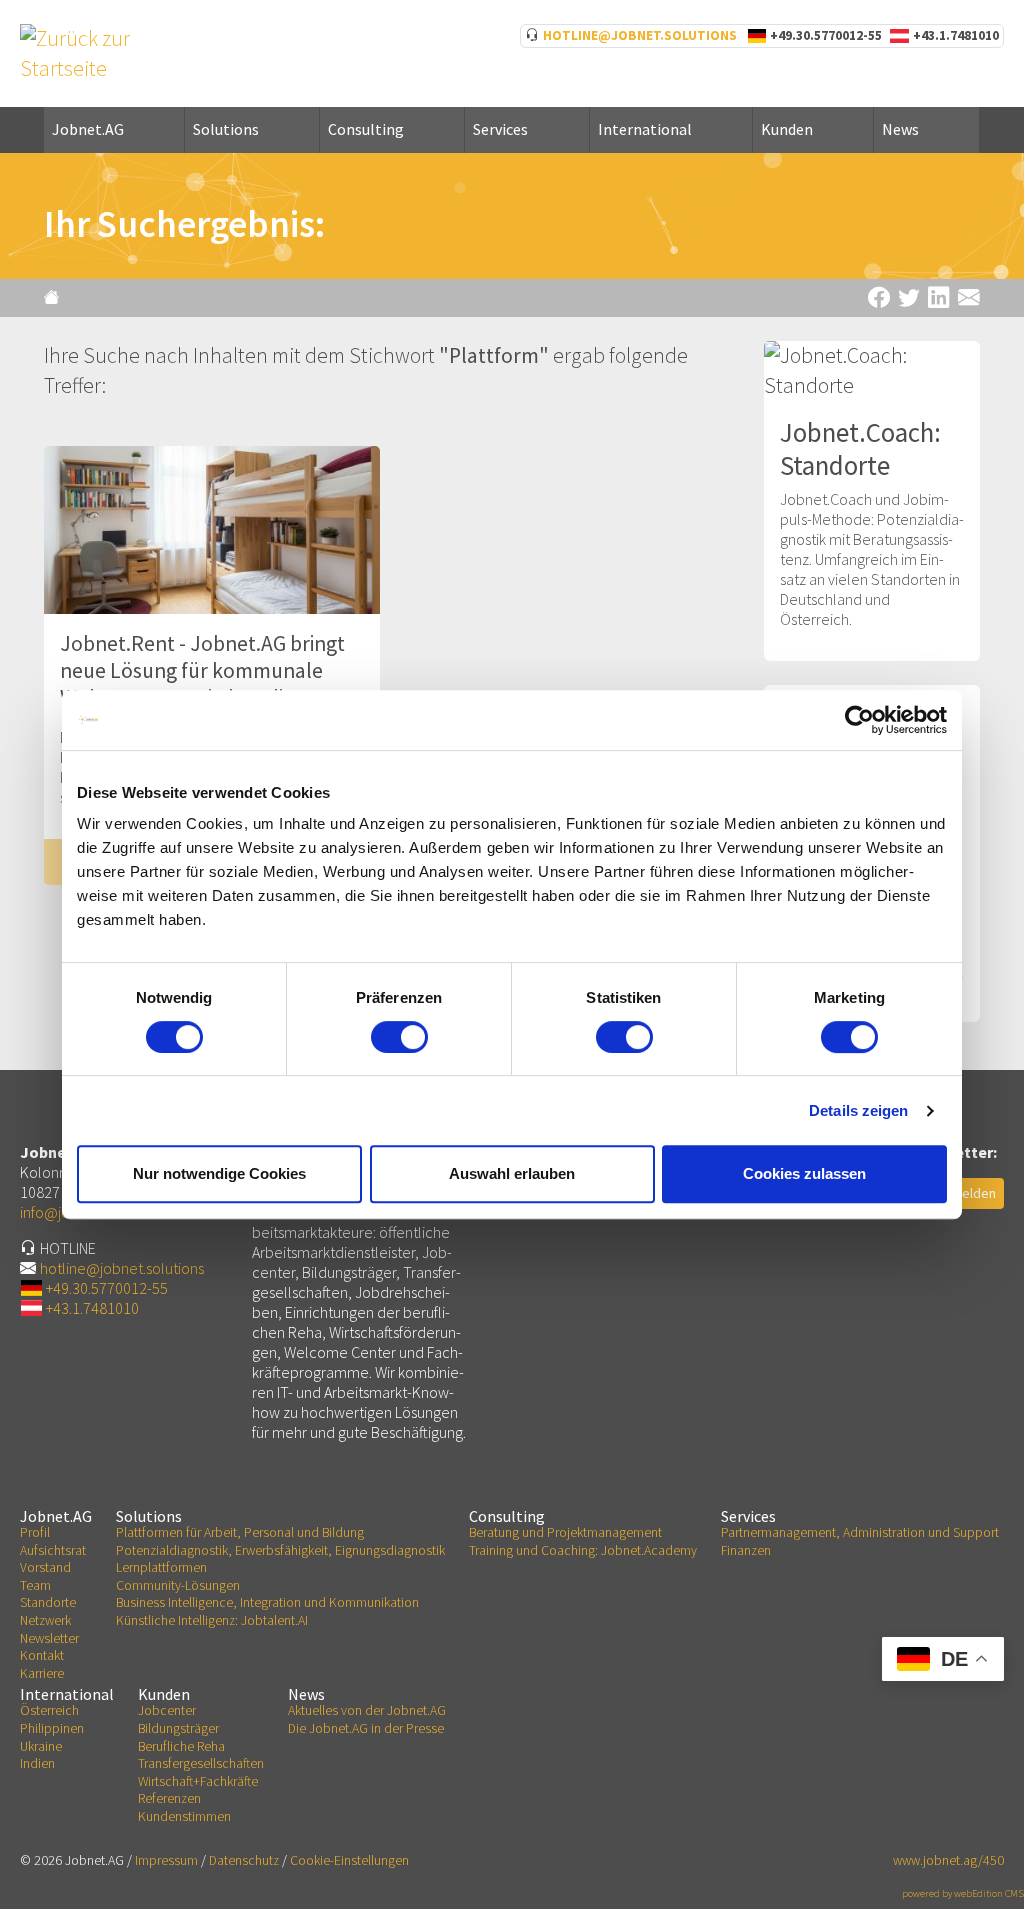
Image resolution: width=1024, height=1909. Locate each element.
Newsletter (49, 1638)
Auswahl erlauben (512, 1173)
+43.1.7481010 (956, 35)
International (645, 129)
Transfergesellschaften (201, 1763)
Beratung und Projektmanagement (565, 1532)
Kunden (787, 129)
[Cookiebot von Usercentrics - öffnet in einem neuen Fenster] (859, 720)
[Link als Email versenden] (969, 298)
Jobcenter (167, 1710)
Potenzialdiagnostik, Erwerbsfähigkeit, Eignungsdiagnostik (280, 1550)
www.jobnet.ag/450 (948, 1860)
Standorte (48, 1602)
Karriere (42, 1673)
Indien (37, 1763)
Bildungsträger (178, 1728)
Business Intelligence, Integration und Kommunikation (267, 1602)
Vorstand (45, 1567)
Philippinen (52, 1728)
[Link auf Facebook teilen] (879, 298)
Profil (35, 1532)
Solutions (226, 129)
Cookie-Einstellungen (349, 1860)
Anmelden (966, 1193)
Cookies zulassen (804, 1173)
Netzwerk (45, 1620)
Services (500, 129)
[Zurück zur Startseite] (54, 297)
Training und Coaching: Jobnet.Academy (583, 1550)
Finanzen (746, 1550)
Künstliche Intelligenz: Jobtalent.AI (212, 1620)
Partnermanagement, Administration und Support (860, 1532)
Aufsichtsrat (53, 1550)
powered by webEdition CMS (963, 1893)
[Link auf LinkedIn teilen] (939, 298)
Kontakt (42, 1655)
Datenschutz (244, 1860)
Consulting (366, 129)
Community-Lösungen (178, 1585)
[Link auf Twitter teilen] (909, 298)
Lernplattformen (161, 1567)
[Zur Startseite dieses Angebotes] (92, 51)
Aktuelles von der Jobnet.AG (367, 1710)
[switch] (399, 1037)
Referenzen (169, 1798)
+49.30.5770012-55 (826, 35)
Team (35, 1585)
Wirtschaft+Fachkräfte (198, 1781)
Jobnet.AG (88, 129)
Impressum (166, 1860)
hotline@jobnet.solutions (640, 35)
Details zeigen (858, 1110)
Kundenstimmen (184, 1816)
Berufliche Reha (181, 1746)
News (900, 129)
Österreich (49, 1710)
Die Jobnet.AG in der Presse (366, 1728)
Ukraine (41, 1746)
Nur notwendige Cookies (219, 1173)
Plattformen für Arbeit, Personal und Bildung (240, 1532)
